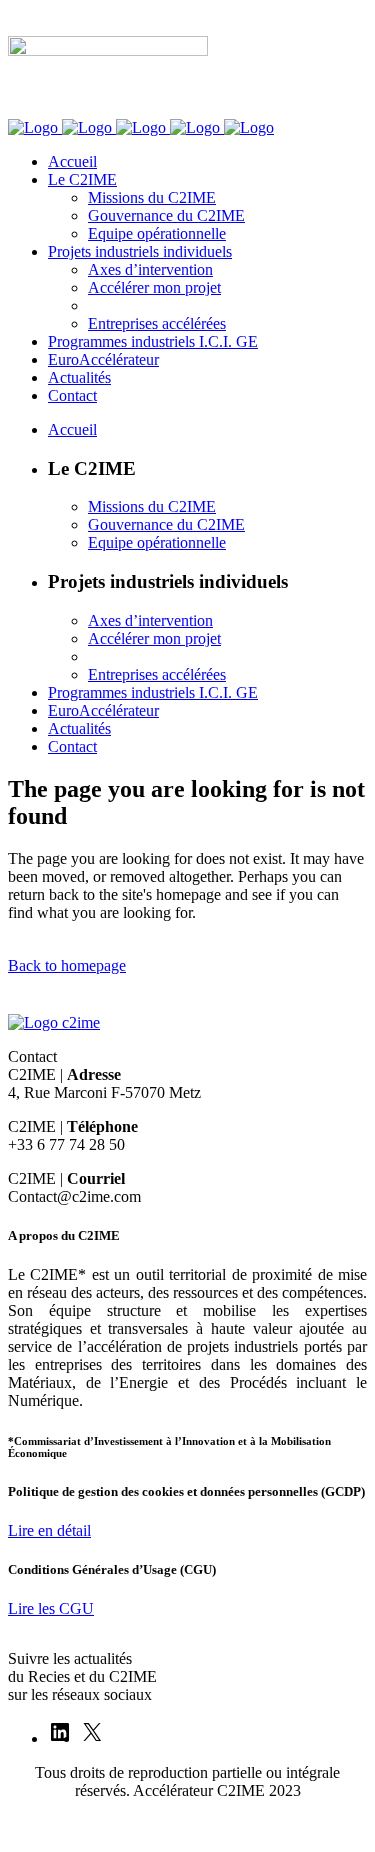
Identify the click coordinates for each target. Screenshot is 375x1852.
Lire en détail (49, 1530)
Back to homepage (67, 965)
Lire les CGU (51, 1608)
